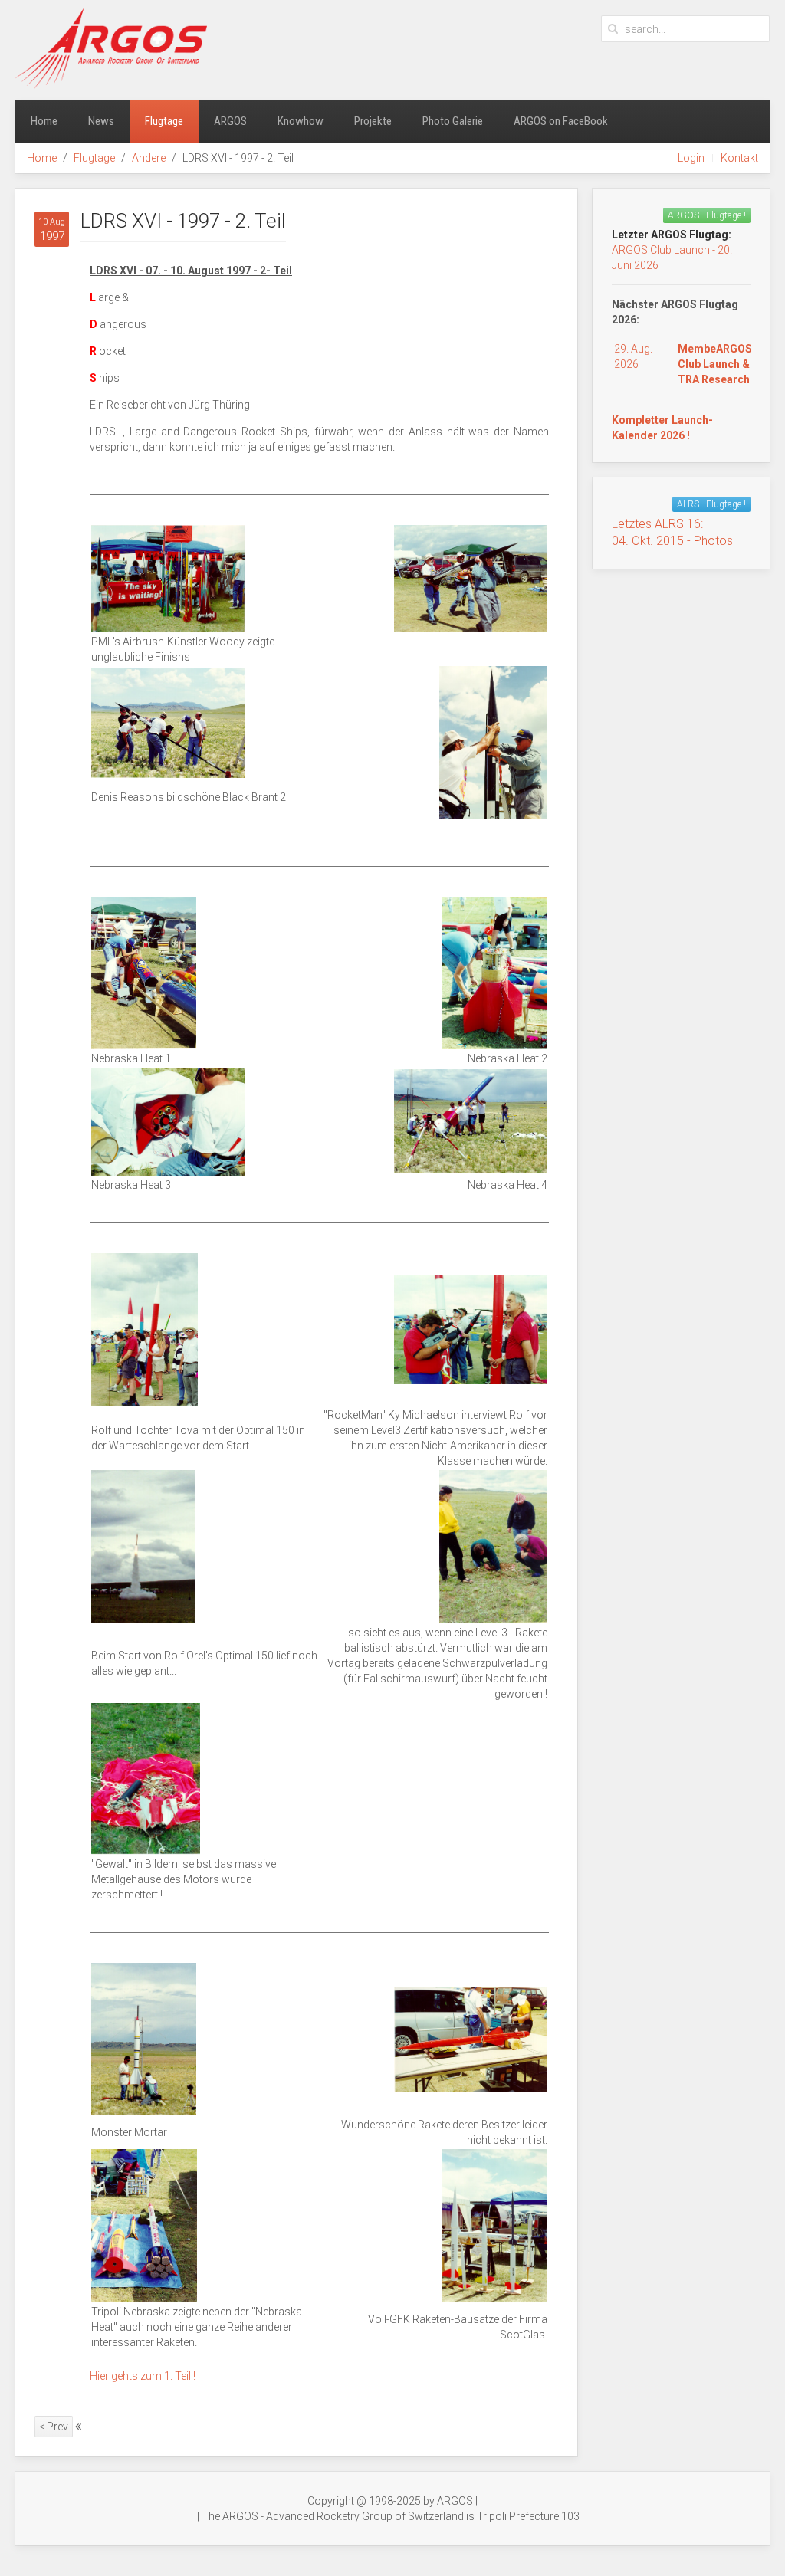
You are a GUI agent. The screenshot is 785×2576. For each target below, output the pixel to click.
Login (691, 158)
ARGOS (230, 121)
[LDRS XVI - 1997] (168, 578)
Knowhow (301, 121)
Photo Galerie (453, 121)
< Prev (54, 2427)
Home (44, 121)
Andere (149, 158)
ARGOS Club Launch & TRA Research (715, 364)
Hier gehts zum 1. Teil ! (143, 2376)
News (101, 121)
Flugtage (164, 121)
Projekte (373, 121)
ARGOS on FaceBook (561, 121)
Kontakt (739, 158)
